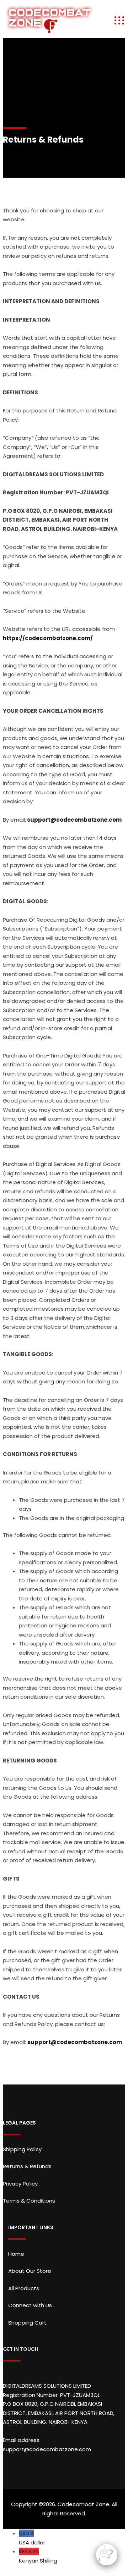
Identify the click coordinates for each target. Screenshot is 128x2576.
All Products (24, 2288)
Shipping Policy (22, 2149)
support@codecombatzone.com (74, 820)
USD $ (32, 2538)
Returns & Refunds (27, 2166)
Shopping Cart (27, 2323)
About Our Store (30, 2271)
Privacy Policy (20, 2184)
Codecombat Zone (83, 2504)
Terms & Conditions (29, 2201)
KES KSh (38, 2556)
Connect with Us (30, 2305)
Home (16, 2254)
